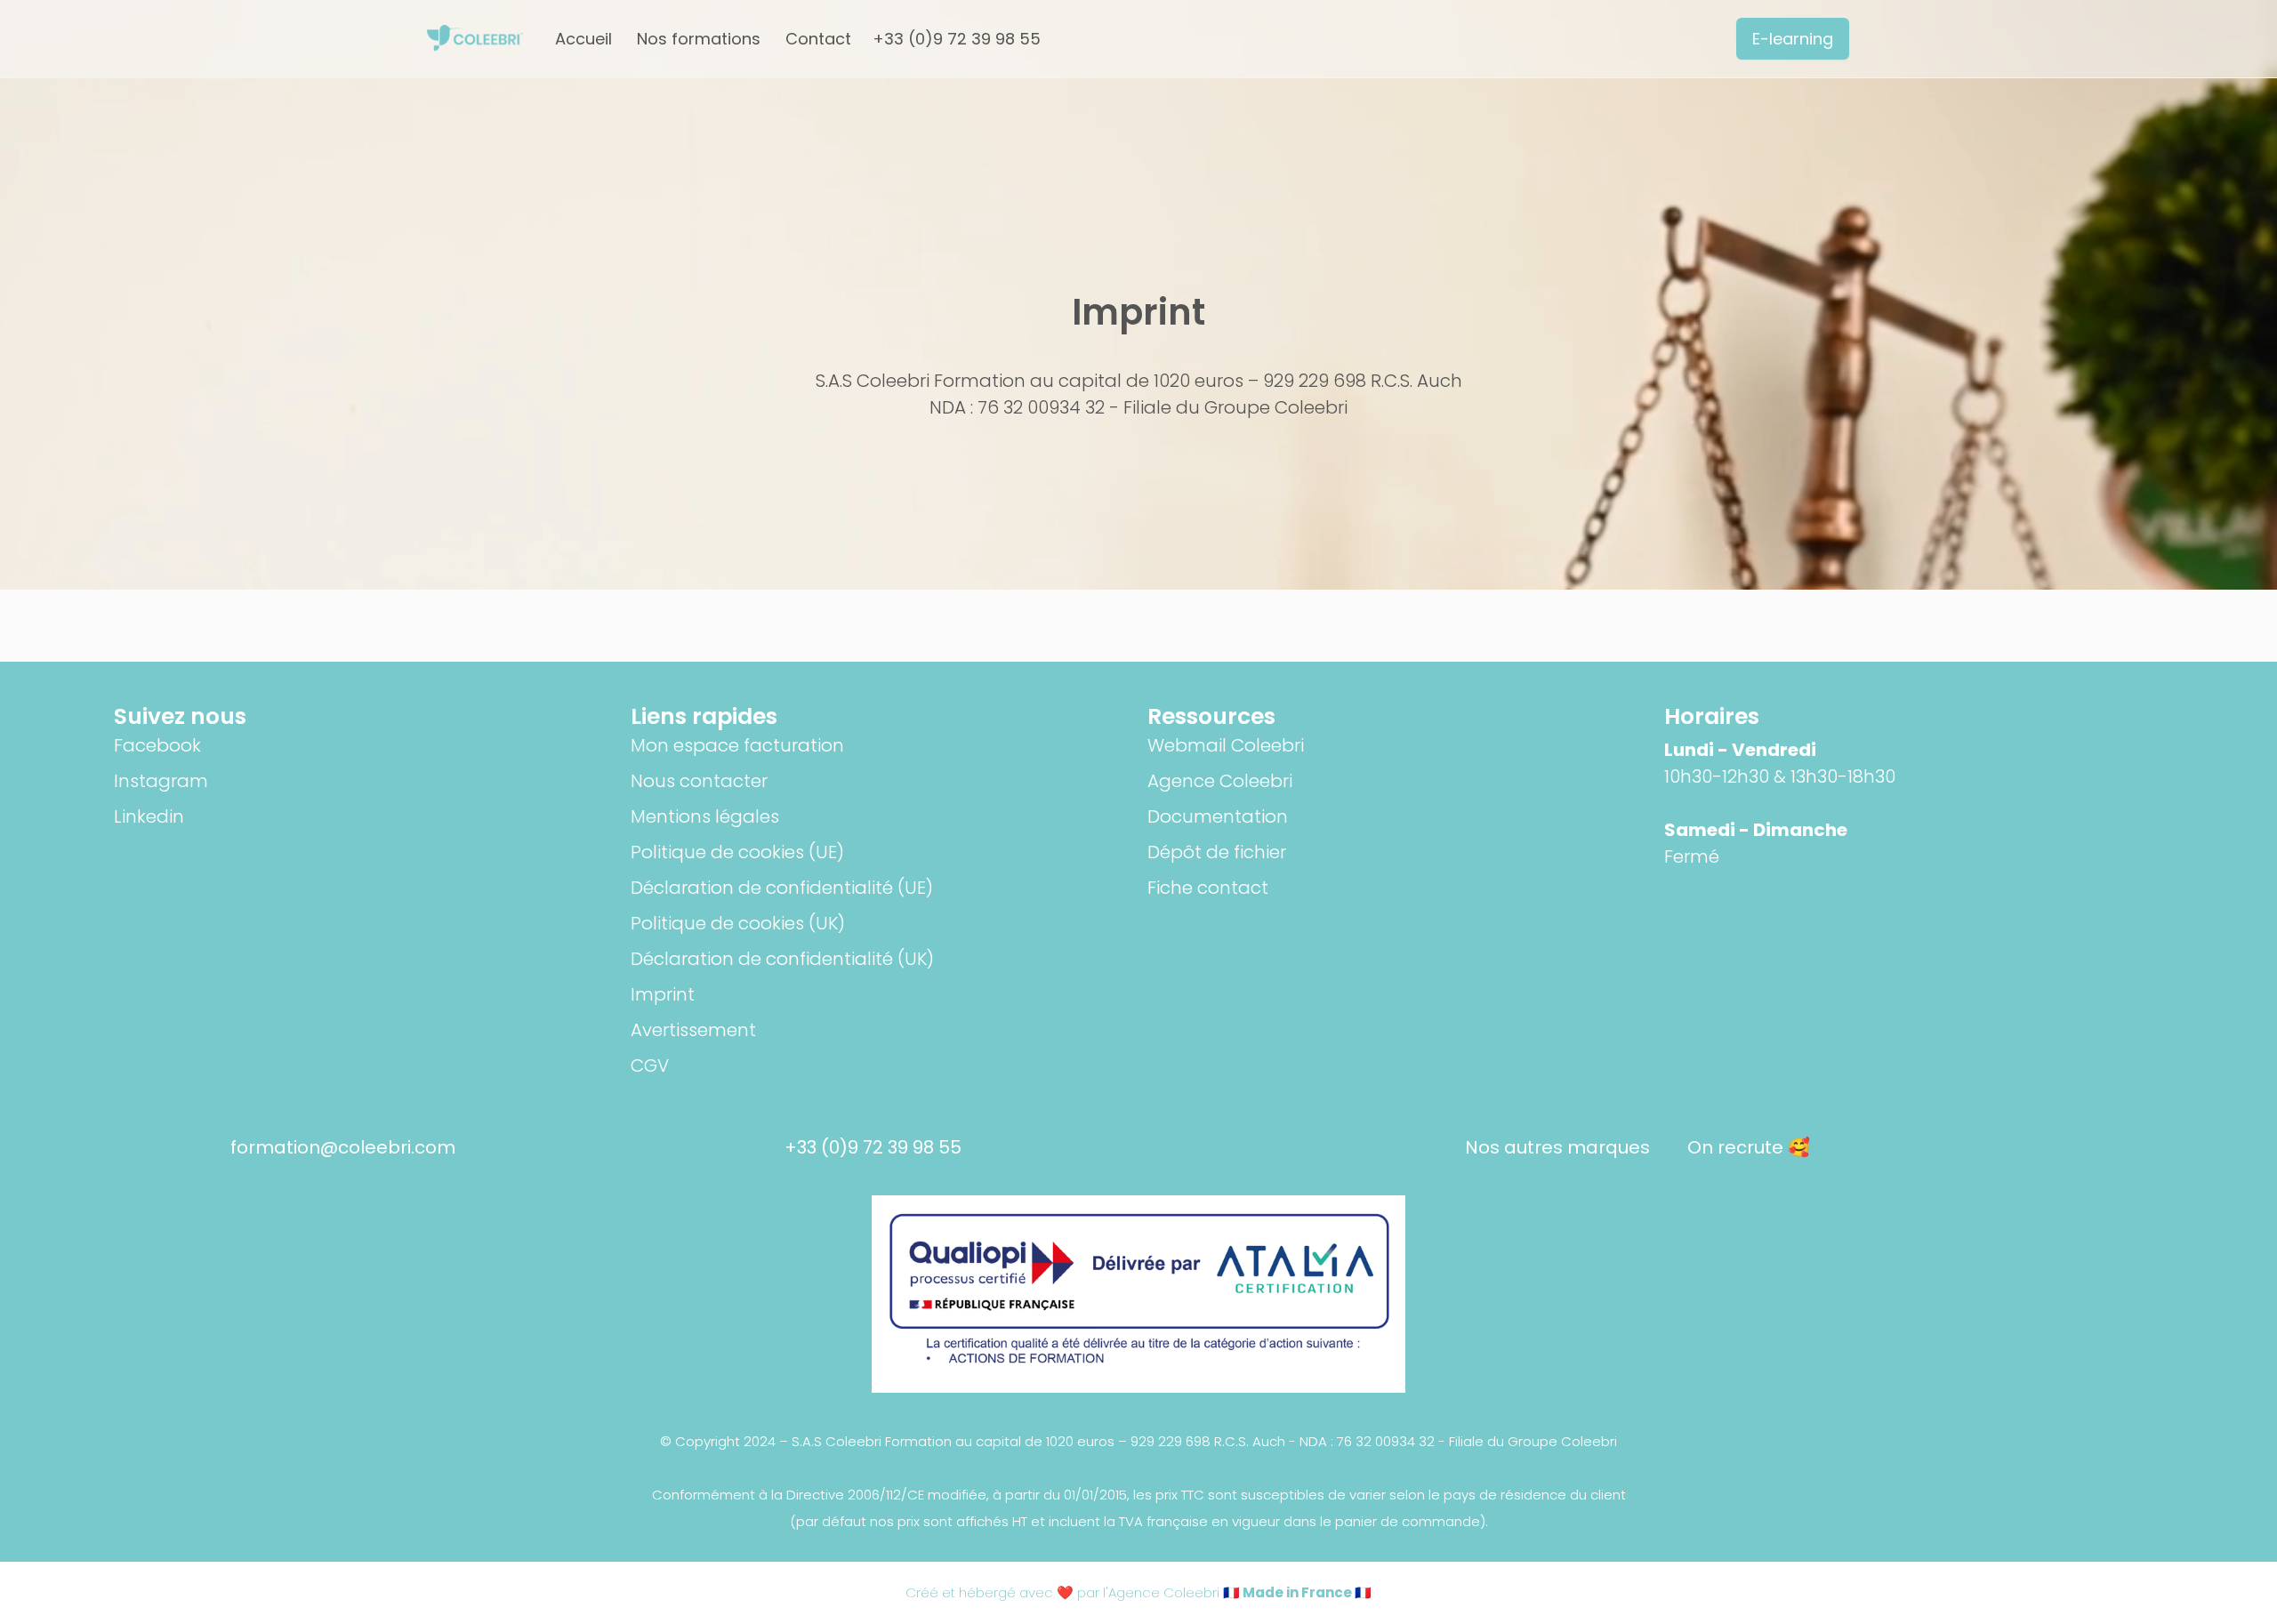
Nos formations (699, 39)
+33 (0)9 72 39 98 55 (957, 39)
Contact (818, 39)
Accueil (583, 39)
